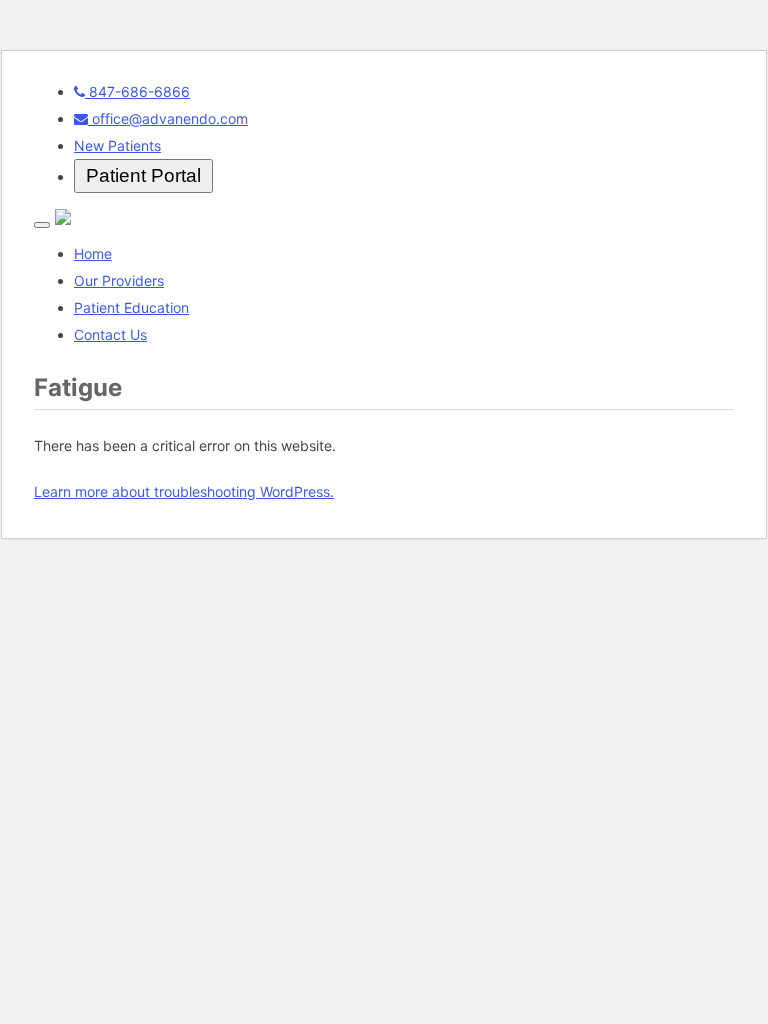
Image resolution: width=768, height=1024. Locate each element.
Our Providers (119, 280)
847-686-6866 (137, 91)
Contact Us (110, 334)
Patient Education (131, 307)
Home (93, 253)
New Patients (117, 145)
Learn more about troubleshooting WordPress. (184, 491)
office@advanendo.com (168, 118)
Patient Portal (143, 175)
